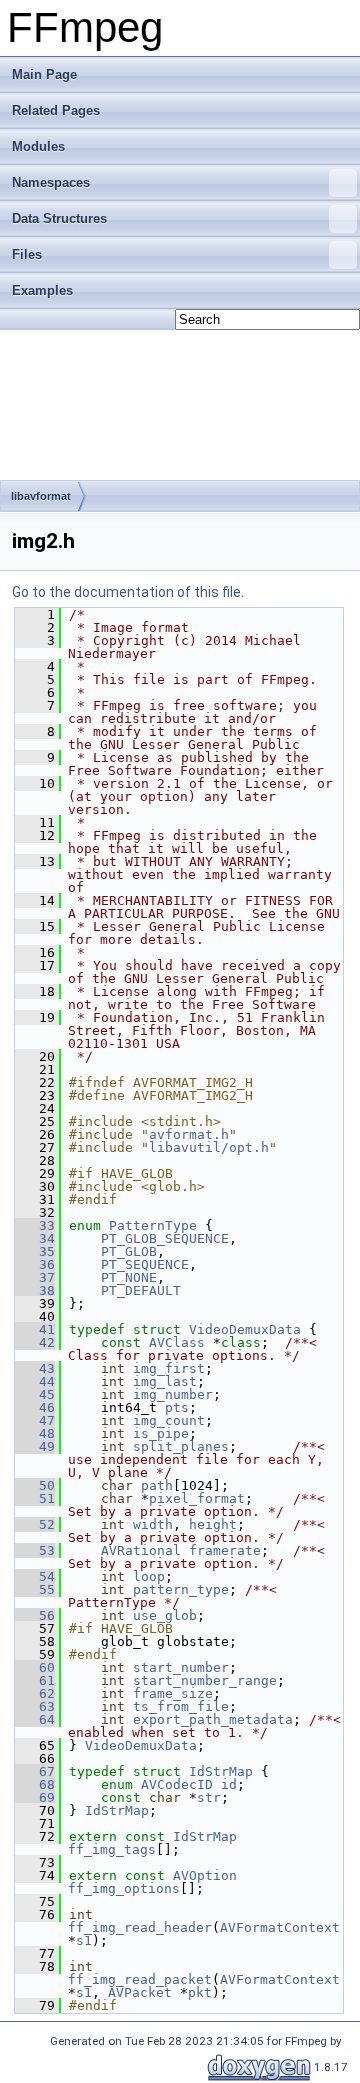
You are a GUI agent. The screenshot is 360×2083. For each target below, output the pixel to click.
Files (27, 254)
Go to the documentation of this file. (128, 592)
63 (35, 1706)
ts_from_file (181, 1706)
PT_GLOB (129, 1251)
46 (35, 1407)
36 (35, 1264)
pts (177, 1407)
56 (35, 1615)
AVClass (177, 1342)
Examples (42, 290)
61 (35, 1680)
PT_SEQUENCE (145, 1264)
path (157, 1485)
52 (35, 1524)
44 (35, 1381)
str (209, 1797)
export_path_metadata (213, 1719)
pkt (200, 1992)
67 (35, 1771)
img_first (169, 1368)
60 (35, 1667)
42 (35, 1342)
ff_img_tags (112, 1849)
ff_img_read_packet (140, 1979)
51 (35, 1498)
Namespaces (51, 182)
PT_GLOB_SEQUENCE (165, 1238)
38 (35, 1290)
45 (35, 1394)
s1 (84, 1940)
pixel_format (197, 1498)
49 (35, 1446)
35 (35, 1251)
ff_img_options (124, 1888)
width (153, 1524)
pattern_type (181, 1589)
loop (149, 1576)
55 (35, 1589)
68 (35, 1784)
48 (35, 1433)
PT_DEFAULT (141, 1290)
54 (35, 1576)
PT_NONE (129, 1277)
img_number (173, 1394)
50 (35, 1485)
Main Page (44, 74)
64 (35, 1719)
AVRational (141, 1550)
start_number (181, 1667)
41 (35, 1329)
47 (35, 1420)
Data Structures (59, 218)
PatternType (153, 1225)
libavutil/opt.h (209, 1147)
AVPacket (140, 1992)
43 (35, 1368)
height (213, 1524)
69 (35, 1797)
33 (35, 1225)
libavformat (41, 496)
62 (35, 1693)
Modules (38, 146)
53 (35, 1550)
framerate (225, 1550)
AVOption (205, 1875)
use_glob (165, 1615)
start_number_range (205, 1680)
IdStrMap (221, 1771)
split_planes (181, 1446)
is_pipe (161, 1433)
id (229, 1784)
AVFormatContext (280, 1927)
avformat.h (189, 1134)
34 (35, 1238)
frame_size (173, 1693)
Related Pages (56, 110)
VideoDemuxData (245, 1329)
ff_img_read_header (140, 1927)
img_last (165, 1381)
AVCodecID (177, 1784)
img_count (169, 1420)
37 (35, 1277)
